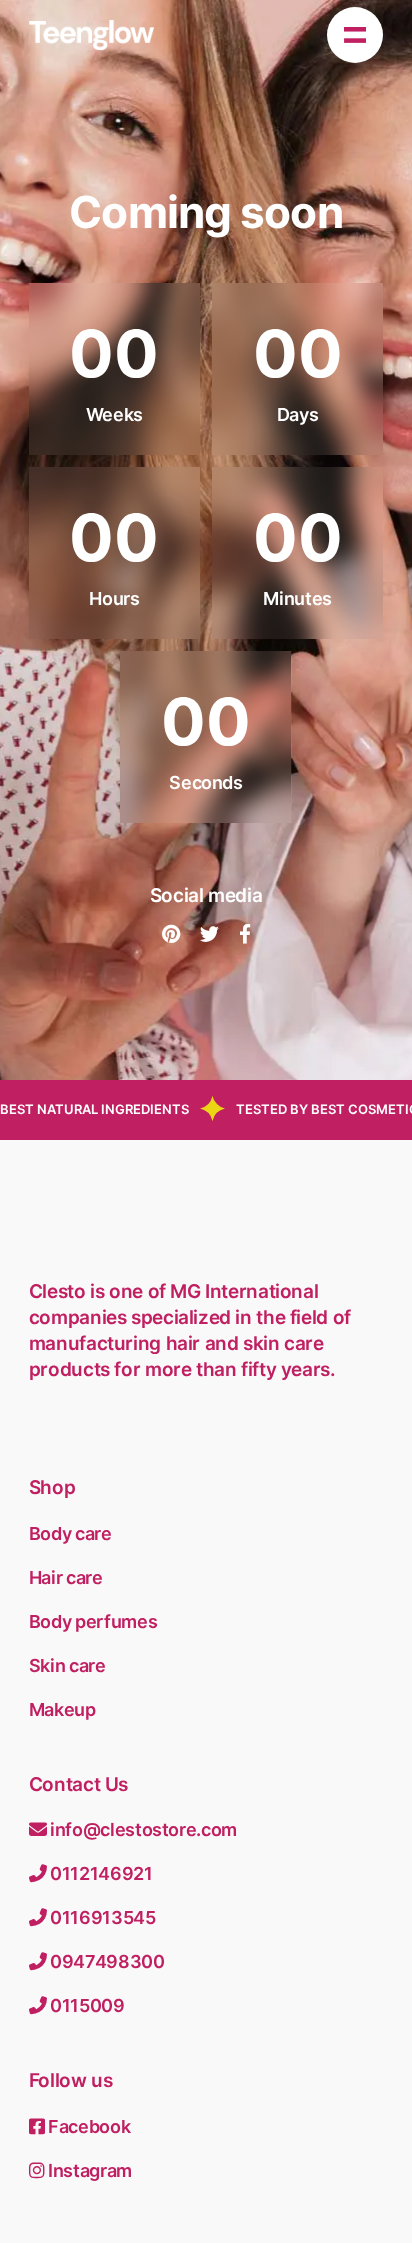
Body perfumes (93, 1621)
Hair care (66, 1577)
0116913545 (100, 1917)
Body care (70, 1533)
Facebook (87, 2126)
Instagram (87, 2170)
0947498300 (105, 1961)
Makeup (62, 1709)
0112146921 (99, 1873)
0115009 (85, 2005)
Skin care (67, 1665)
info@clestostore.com (141, 1829)
